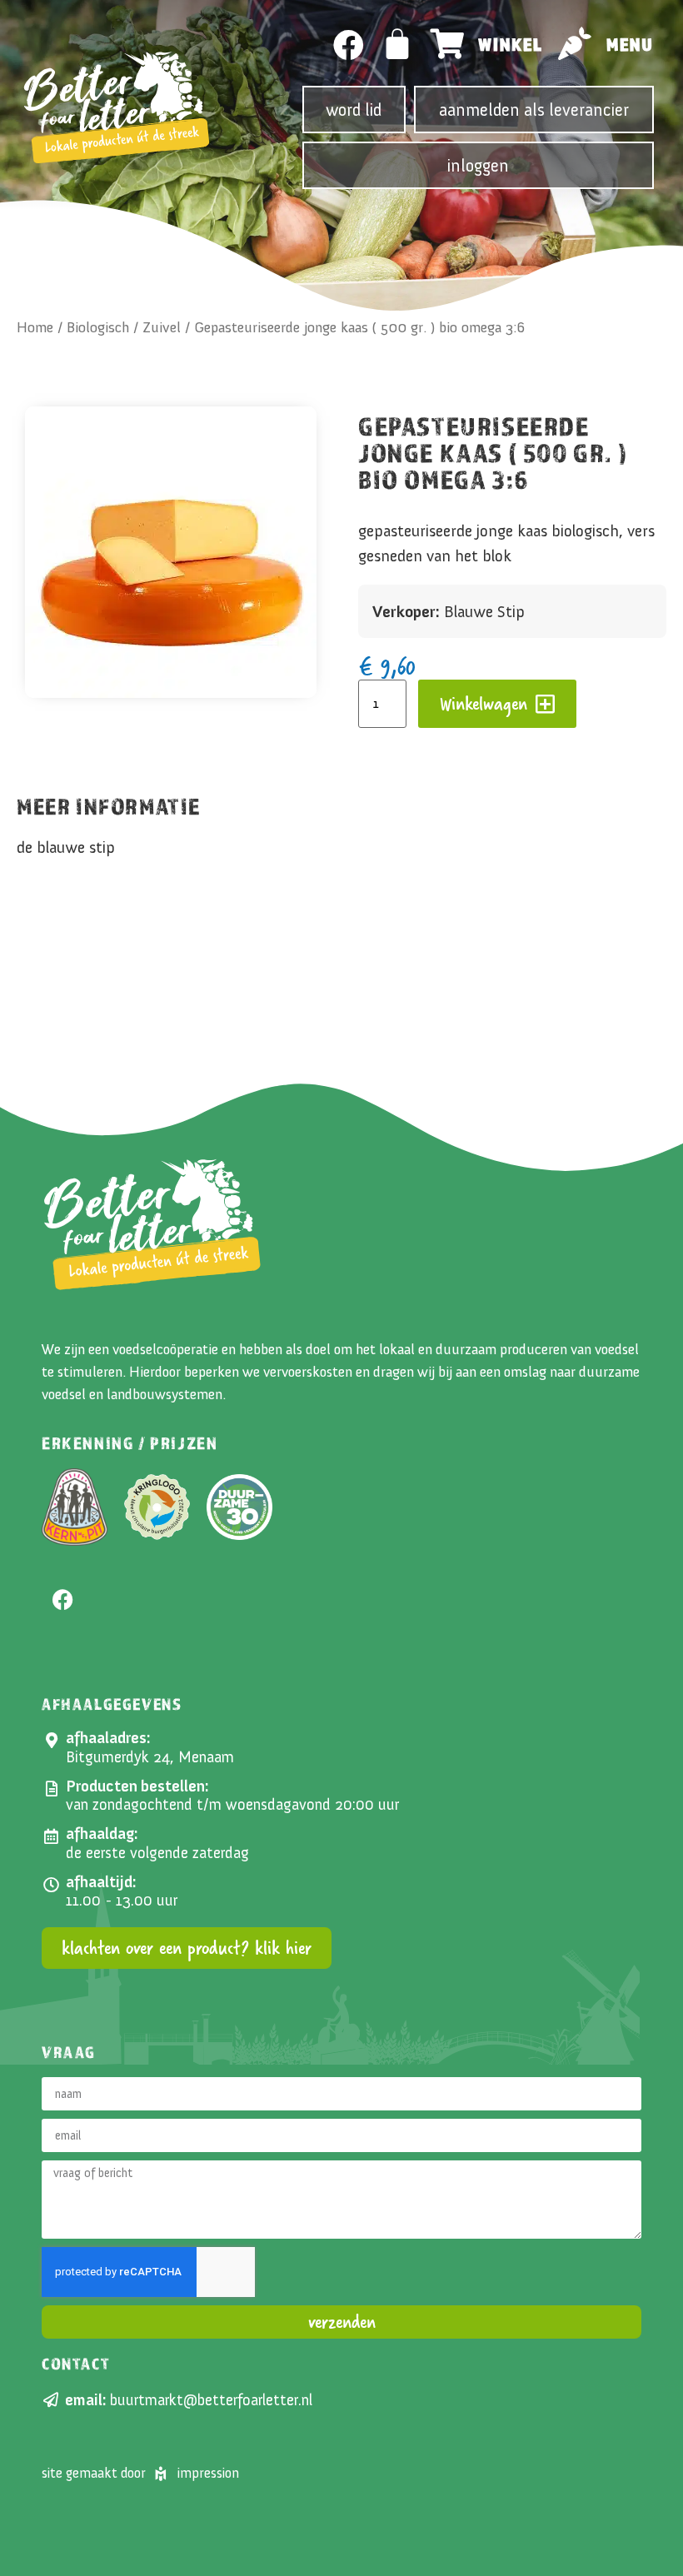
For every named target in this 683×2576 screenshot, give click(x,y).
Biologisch (98, 327)
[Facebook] (349, 45)
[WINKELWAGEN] (398, 44)
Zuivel (162, 327)
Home (35, 327)
